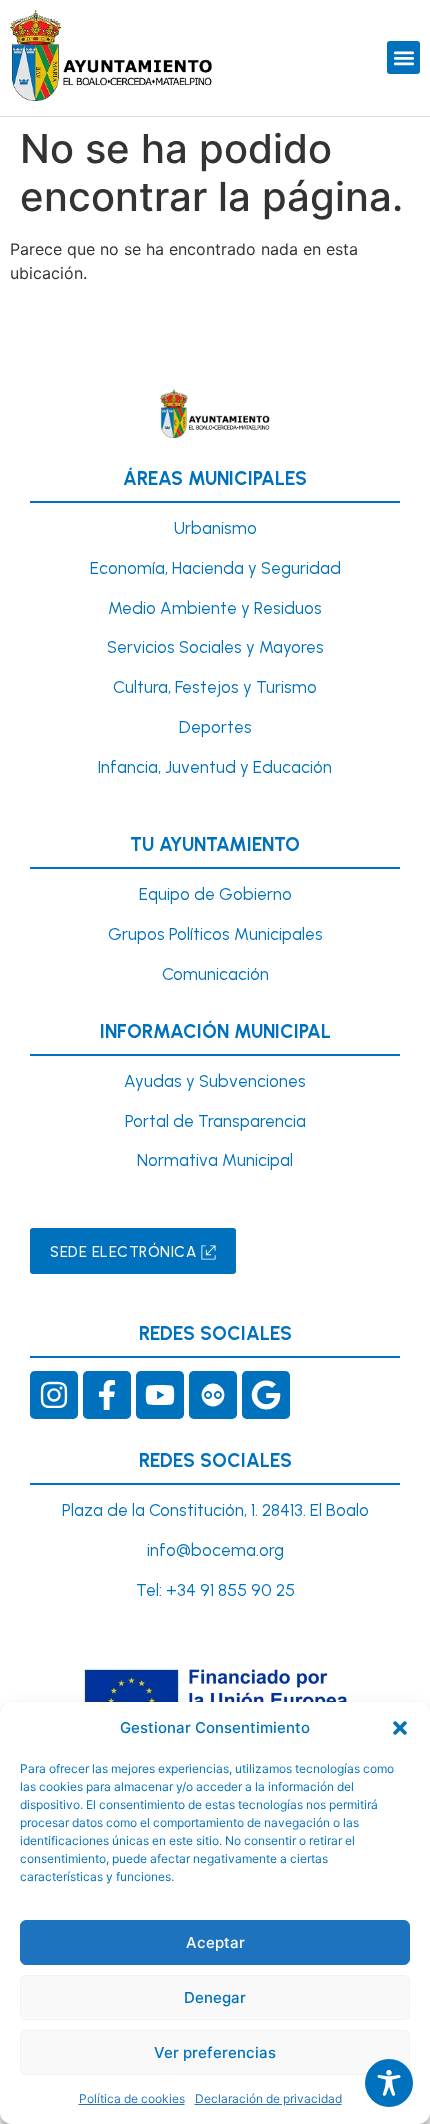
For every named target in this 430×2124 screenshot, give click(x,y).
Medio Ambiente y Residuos (215, 608)
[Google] (266, 1395)
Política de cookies (132, 2098)
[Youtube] (160, 1395)
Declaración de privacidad (268, 2098)
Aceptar (215, 1942)
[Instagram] (54, 1395)
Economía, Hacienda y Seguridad (215, 568)
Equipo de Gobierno (215, 894)
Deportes (215, 727)
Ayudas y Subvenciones (215, 1081)
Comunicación (215, 974)
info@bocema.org (215, 1550)
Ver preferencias (215, 2052)
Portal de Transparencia (215, 1121)
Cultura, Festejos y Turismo (215, 687)
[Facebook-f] (107, 1395)
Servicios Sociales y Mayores (215, 647)
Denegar (215, 1997)
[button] (400, 1728)
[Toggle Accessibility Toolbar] (389, 2083)
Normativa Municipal (215, 1160)
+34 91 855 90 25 (230, 1590)
